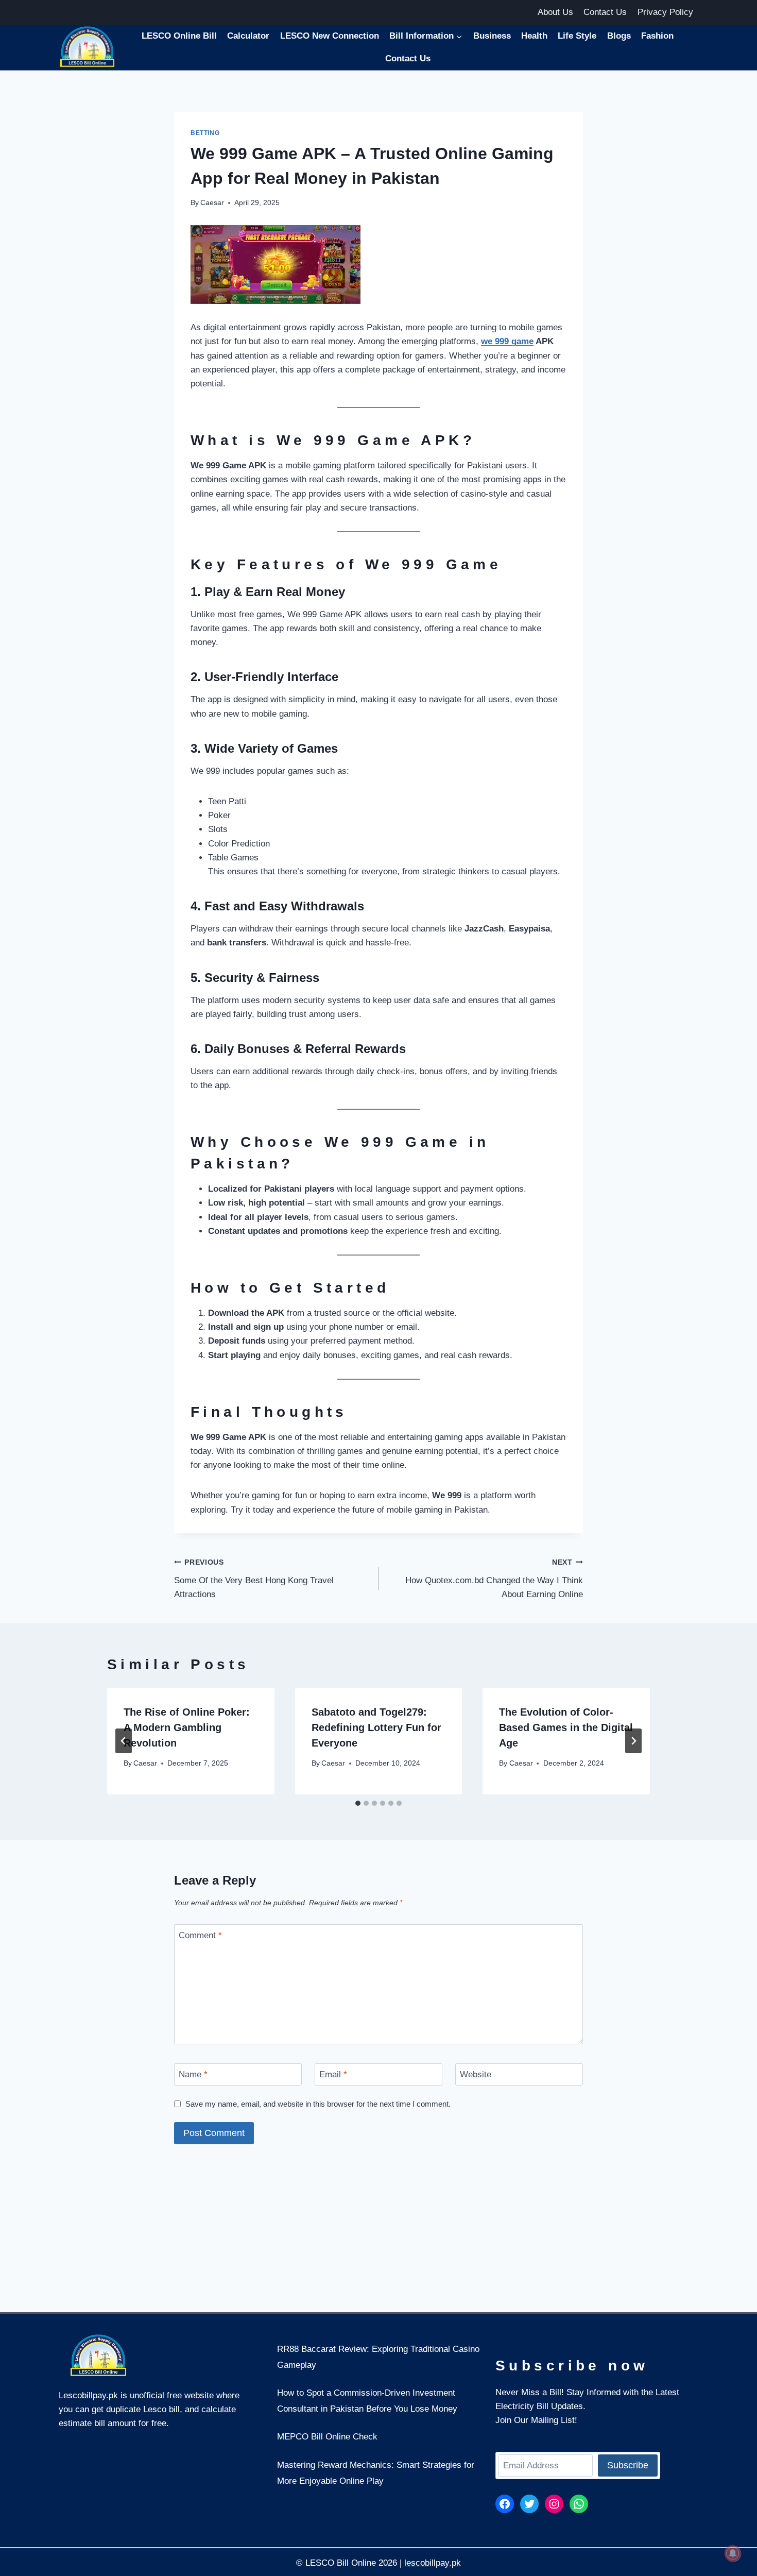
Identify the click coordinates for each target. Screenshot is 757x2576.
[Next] (633, 1741)
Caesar (212, 203)
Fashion (657, 36)
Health (534, 36)
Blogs (619, 36)
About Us (555, 12)
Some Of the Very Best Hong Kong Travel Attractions (254, 1579)
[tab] (358, 1803)
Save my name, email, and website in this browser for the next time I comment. (318, 2104)
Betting (205, 133)
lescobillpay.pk (433, 2563)
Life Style (577, 36)
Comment (200, 1935)
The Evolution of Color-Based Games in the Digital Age (566, 1727)
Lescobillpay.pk (88, 2395)
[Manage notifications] (733, 2553)
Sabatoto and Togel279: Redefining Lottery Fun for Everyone (376, 1727)
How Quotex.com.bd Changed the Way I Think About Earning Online (494, 1579)
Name (193, 2074)
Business (492, 36)
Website (476, 2074)
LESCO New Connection (330, 36)
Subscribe (628, 2465)
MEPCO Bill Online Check (327, 2437)
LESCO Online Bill (179, 36)
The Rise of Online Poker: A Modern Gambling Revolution (187, 1727)
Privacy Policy (665, 12)
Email (333, 2074)
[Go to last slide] (124, 1741)
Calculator (248, 36)
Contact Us (605, 12)
